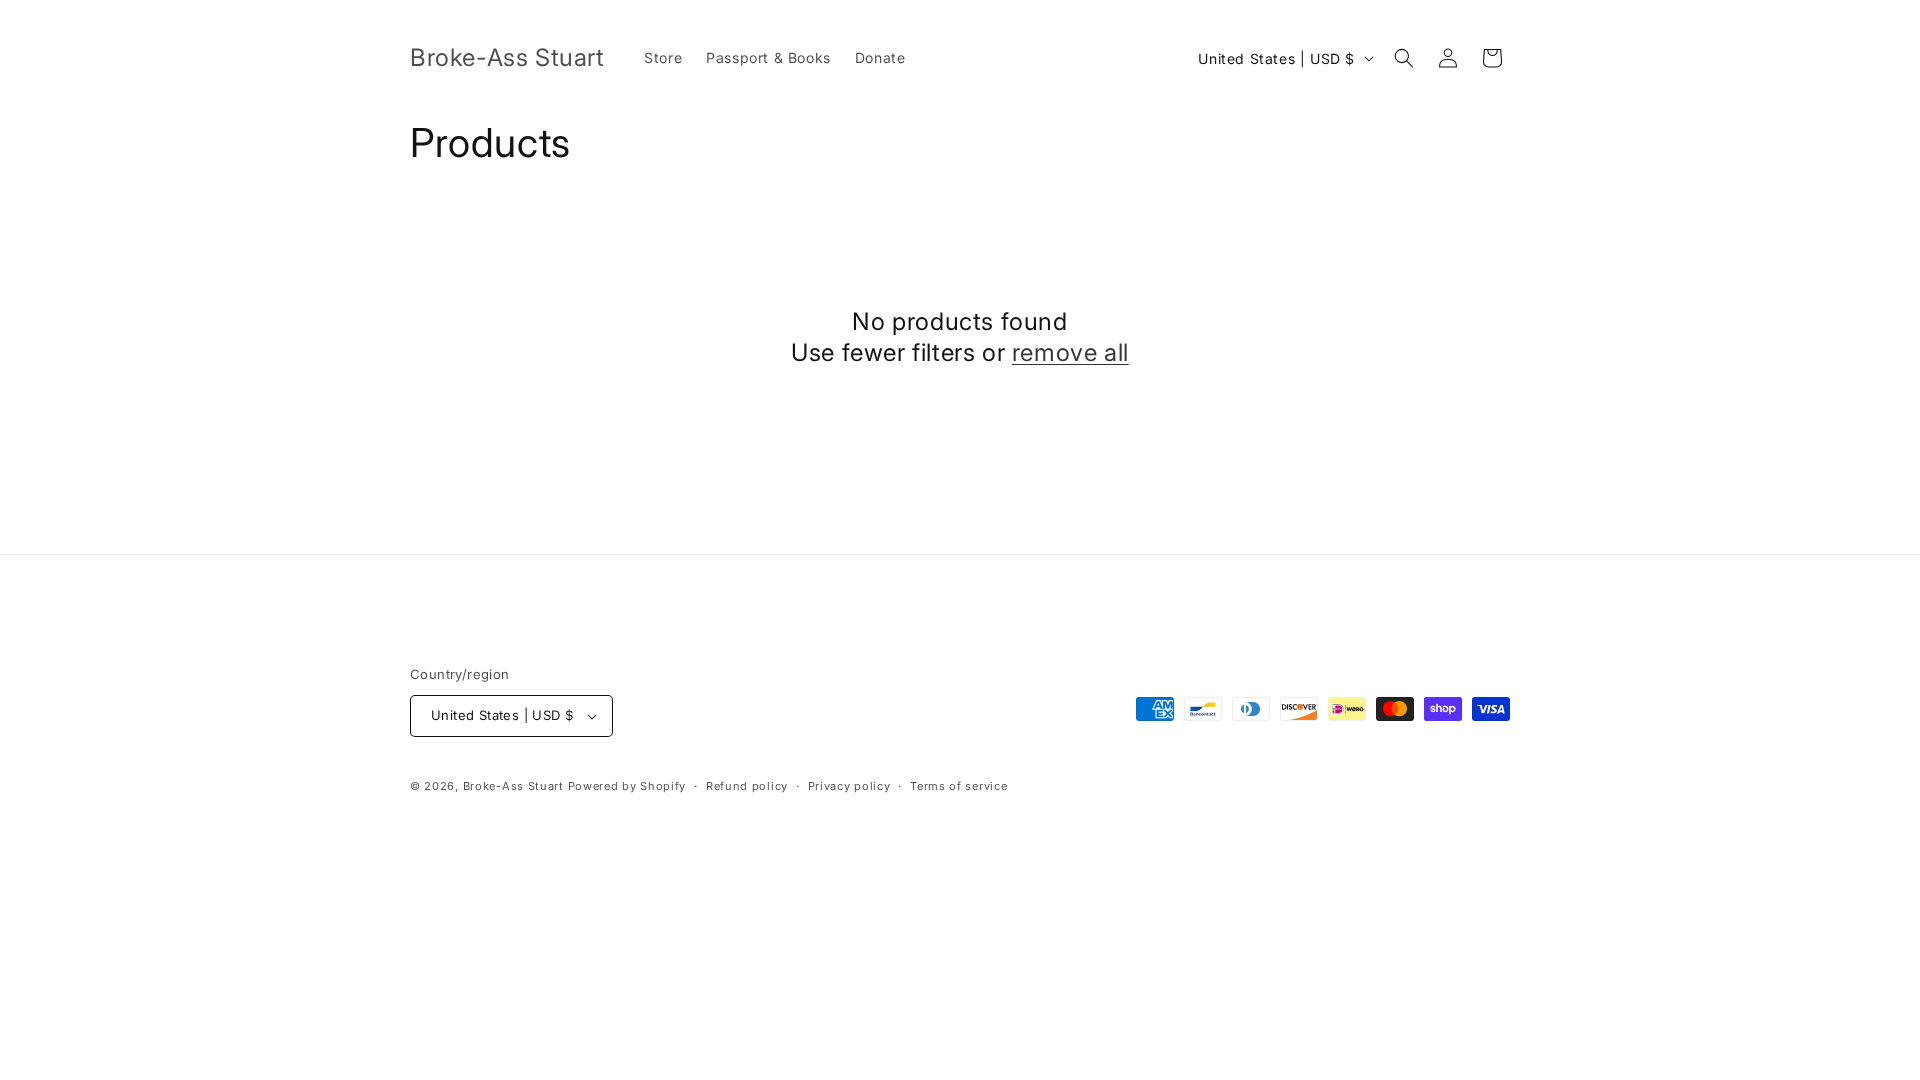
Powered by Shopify (627, 786)
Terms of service (958, 786)
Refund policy (747, 786)
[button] (1404, 58)
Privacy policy (849, 786)
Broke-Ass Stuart (513, 786)
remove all (1070, 352)
